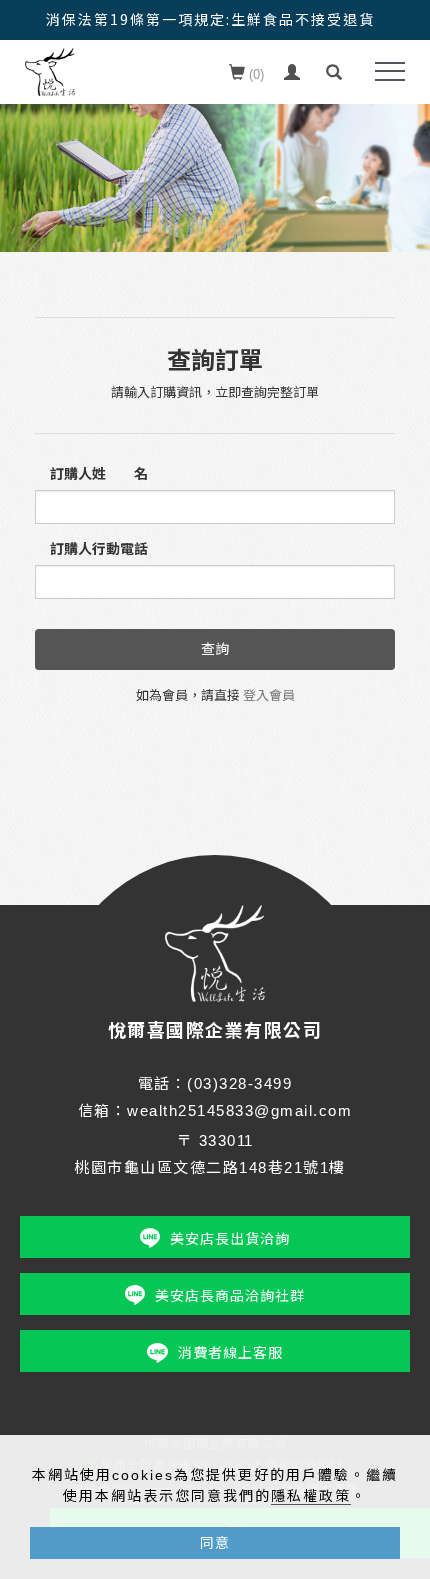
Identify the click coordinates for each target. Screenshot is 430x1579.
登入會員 (269, 695)
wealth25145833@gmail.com (239, 1110)
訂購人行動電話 (99, 549)
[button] (334, 72)
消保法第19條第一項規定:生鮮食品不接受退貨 (210, 19)
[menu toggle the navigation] (390, 71)
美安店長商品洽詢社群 (230, 1296)
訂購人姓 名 (99, 474)
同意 (215, 1543)
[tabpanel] (215, 158)
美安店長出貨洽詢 (230, 1239)
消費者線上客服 (230, 1353)
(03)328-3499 (239, 1083)
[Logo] (50, 71)
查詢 (215, 649)
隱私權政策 (311, 1496)
